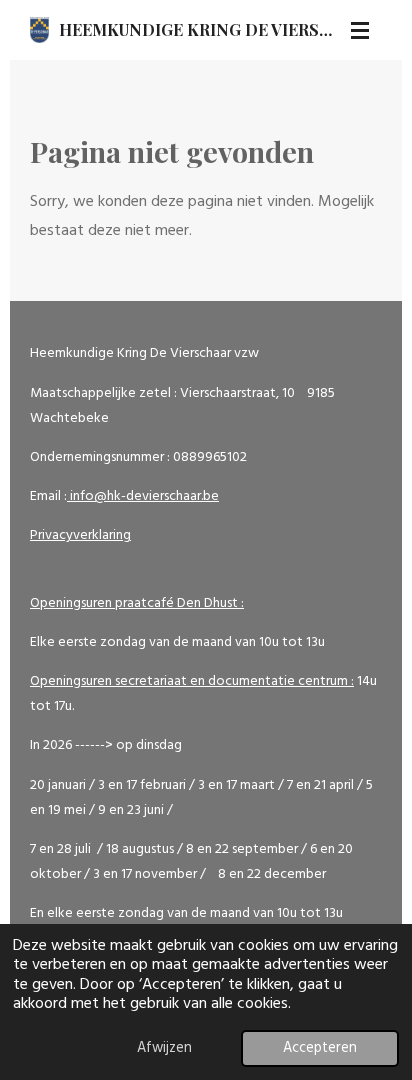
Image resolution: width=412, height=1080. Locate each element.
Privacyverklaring (80, 535)
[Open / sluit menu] (360, 30)
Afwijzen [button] (164, 1048)
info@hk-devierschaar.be (143, 496)
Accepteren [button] (320, 1048)
